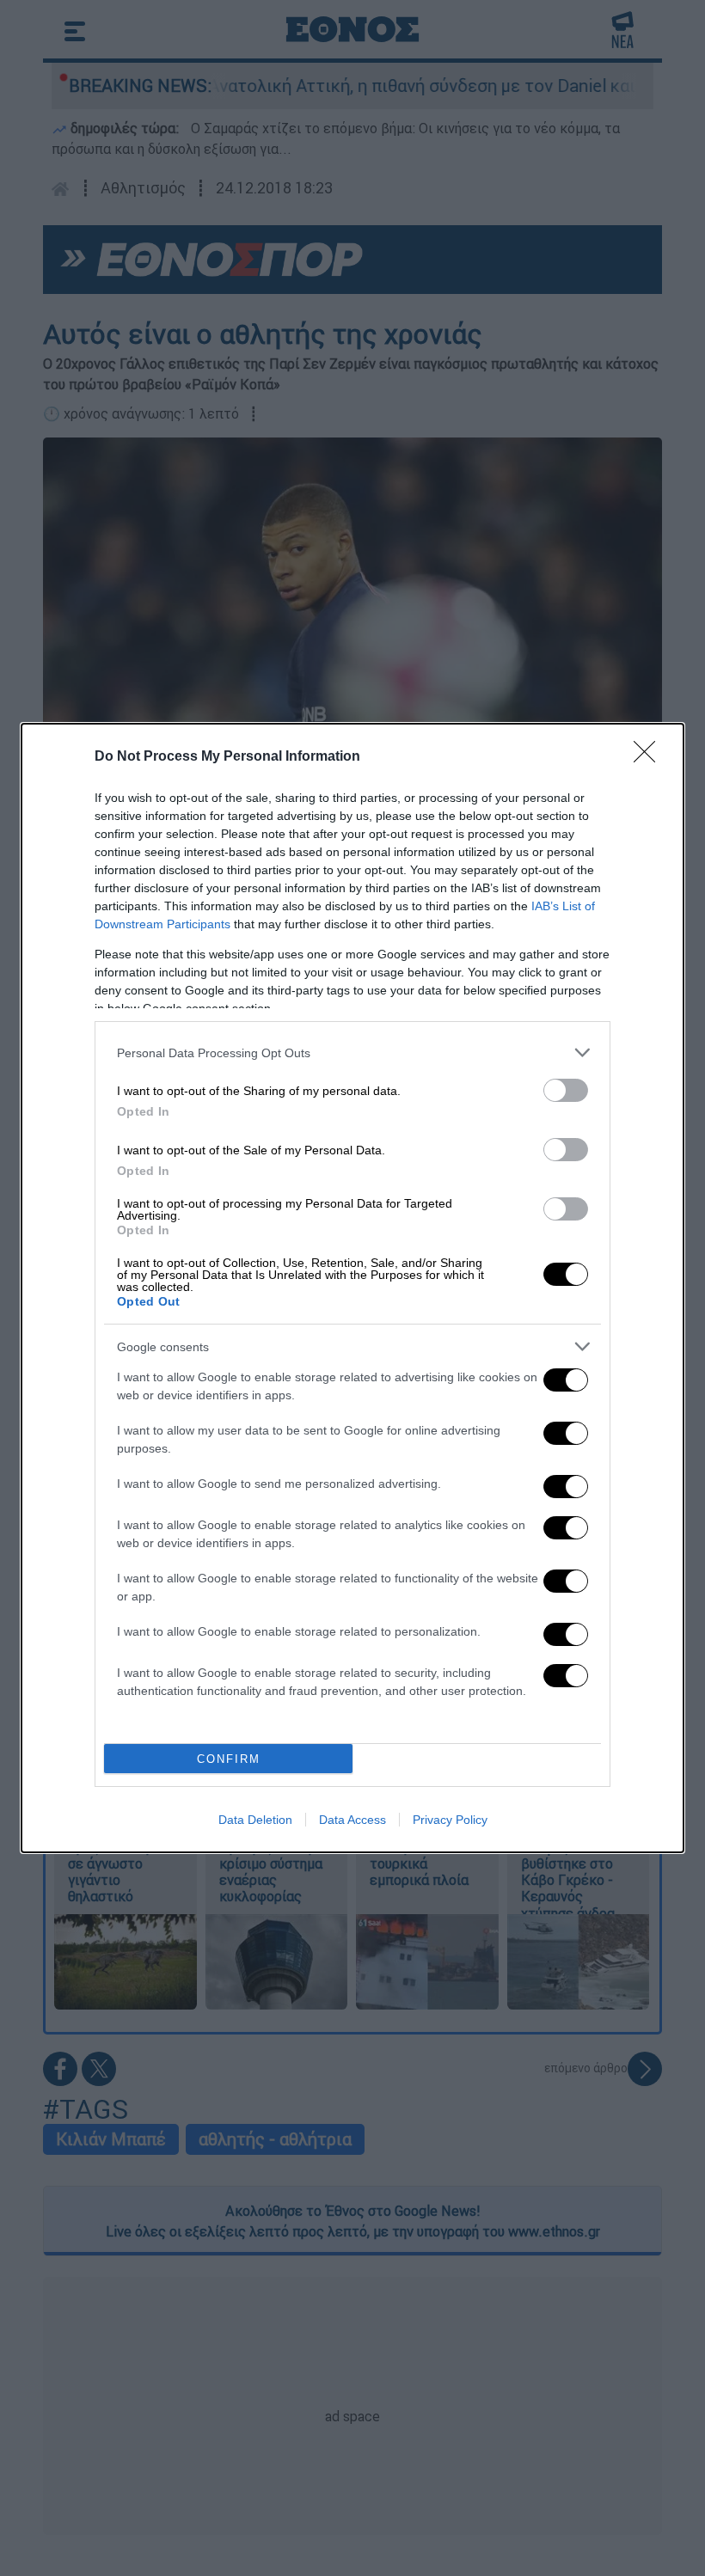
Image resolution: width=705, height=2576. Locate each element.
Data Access (352, 1820)
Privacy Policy (450, 1820)
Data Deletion (255, 1820)
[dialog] (352, 1288)
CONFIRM (229, 1759)
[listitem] (352, 1052)
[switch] (566, 1090)
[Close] (650, 757)
